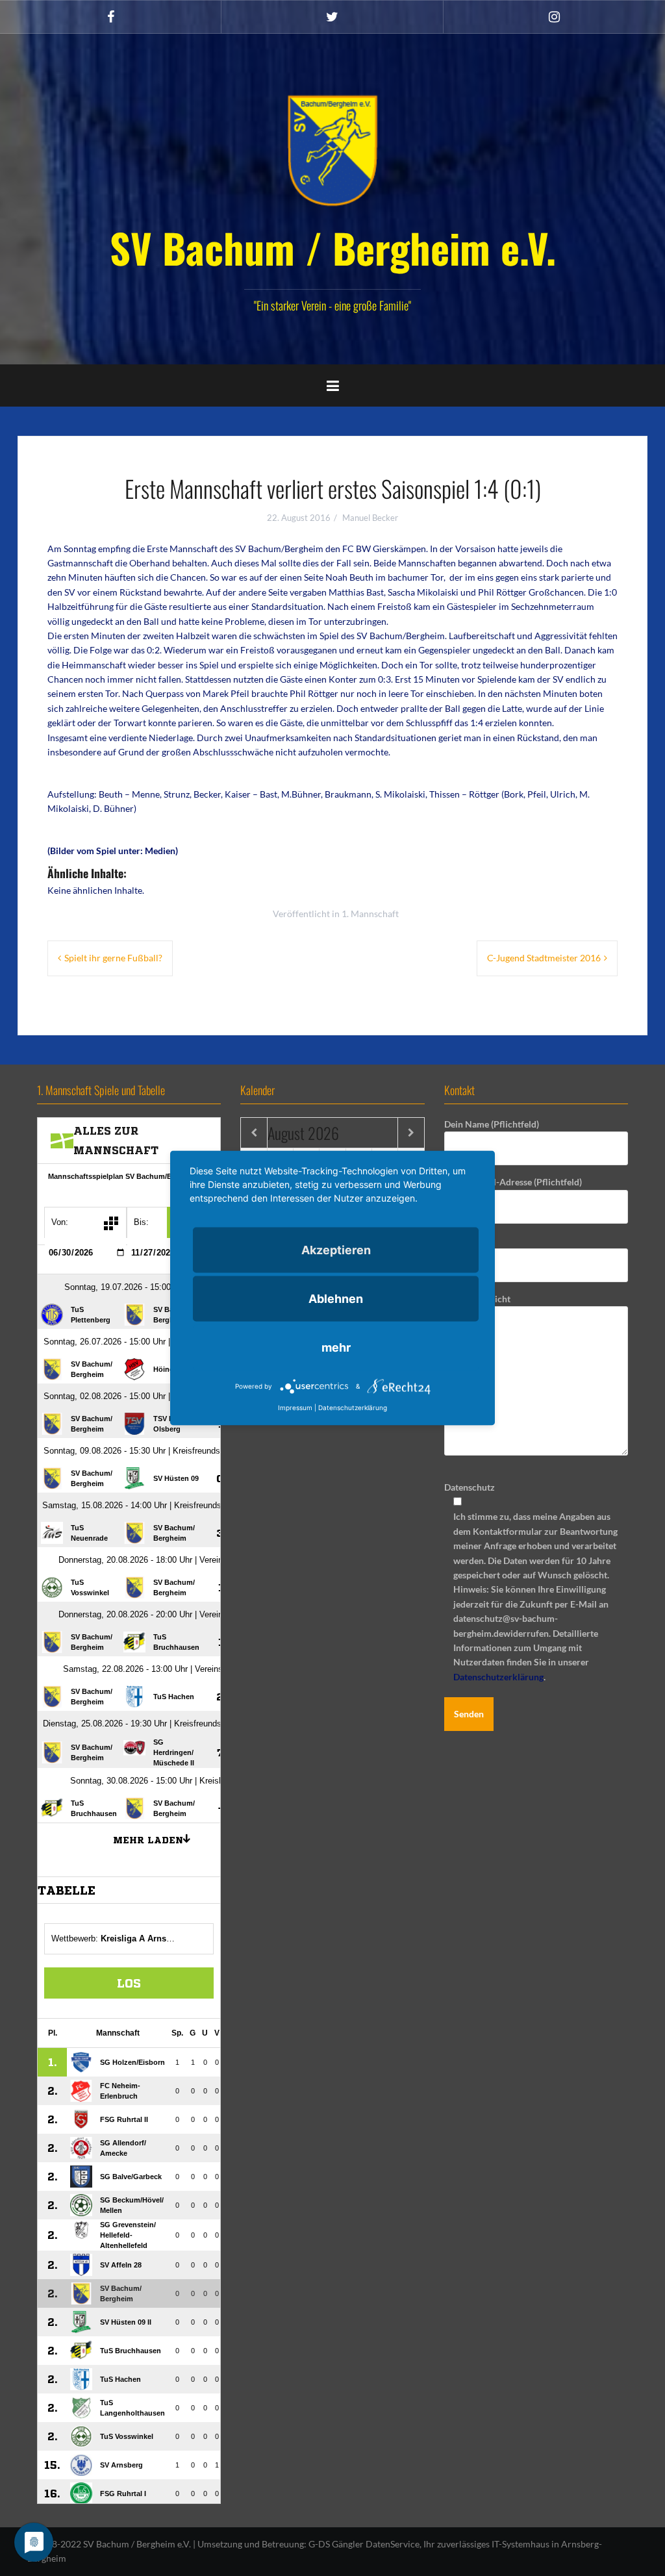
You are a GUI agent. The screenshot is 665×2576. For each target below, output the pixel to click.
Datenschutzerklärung (498, 1677)
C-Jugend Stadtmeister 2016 (544, 958)
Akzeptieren (336, 1250)
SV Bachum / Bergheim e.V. (333, 247)
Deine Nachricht (477, 1299)
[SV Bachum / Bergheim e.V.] (332, 150)
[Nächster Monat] (411, 1133)
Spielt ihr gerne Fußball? (113, 958)
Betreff (458, 1240)
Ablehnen (336, 1299)
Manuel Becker (370, 518)
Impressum (295, 1408)
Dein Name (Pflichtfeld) (492, 1124)
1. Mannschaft (370, 914)
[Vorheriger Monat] (254, 1133)
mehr (336, 1347)
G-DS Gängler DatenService (364, 2544)
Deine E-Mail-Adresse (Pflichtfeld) (513, 1182)
